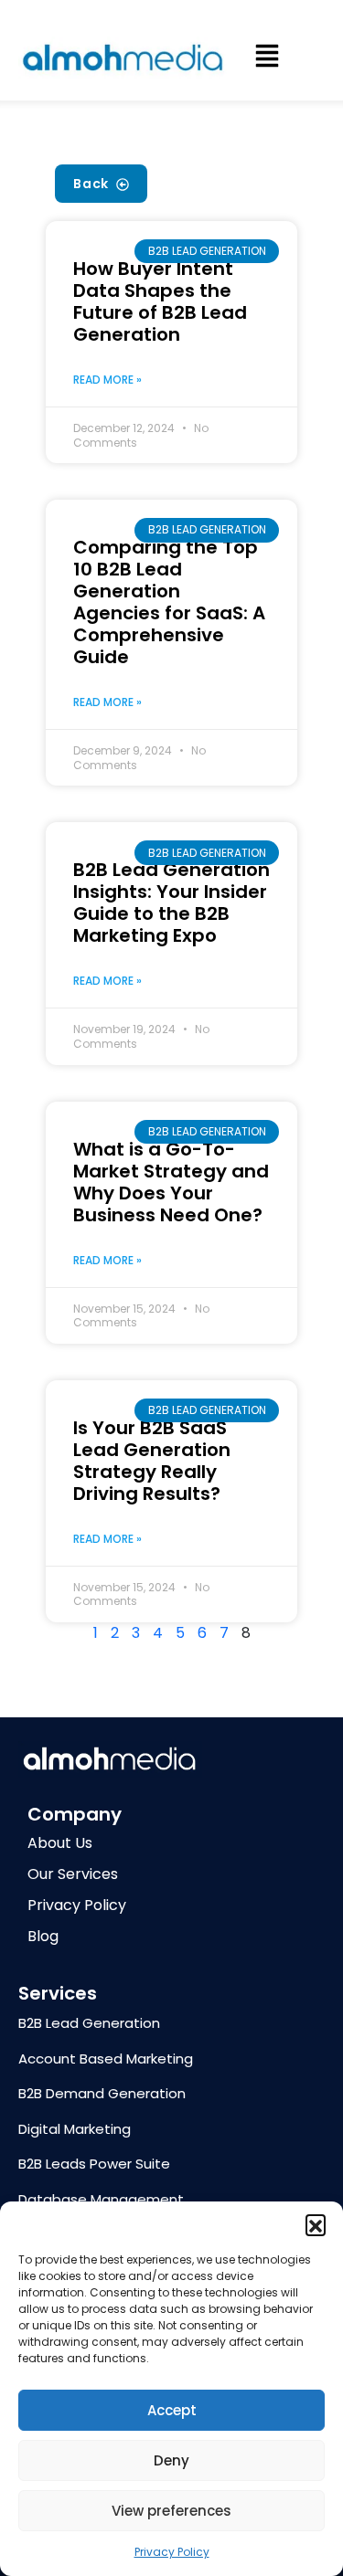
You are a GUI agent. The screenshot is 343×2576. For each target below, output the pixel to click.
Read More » (107, 380)
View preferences (171, 2511)
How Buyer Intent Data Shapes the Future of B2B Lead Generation (160, 301)
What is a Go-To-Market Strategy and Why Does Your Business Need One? (171, 1182)
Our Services (73, 1874)
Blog (43, 1936)
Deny (171, 2460)
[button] (316, 2224)
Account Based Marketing (106, 2059)
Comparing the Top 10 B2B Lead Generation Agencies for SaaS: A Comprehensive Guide (169, 602)
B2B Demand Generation (102, 2093)
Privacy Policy (172, 2552)
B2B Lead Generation (89, 2023)
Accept (172, 2410)
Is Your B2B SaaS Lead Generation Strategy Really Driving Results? (152, 1461)
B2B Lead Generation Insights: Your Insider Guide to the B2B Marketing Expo (171, 903)
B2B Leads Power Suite (94, 2164)
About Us (60, 1843)
